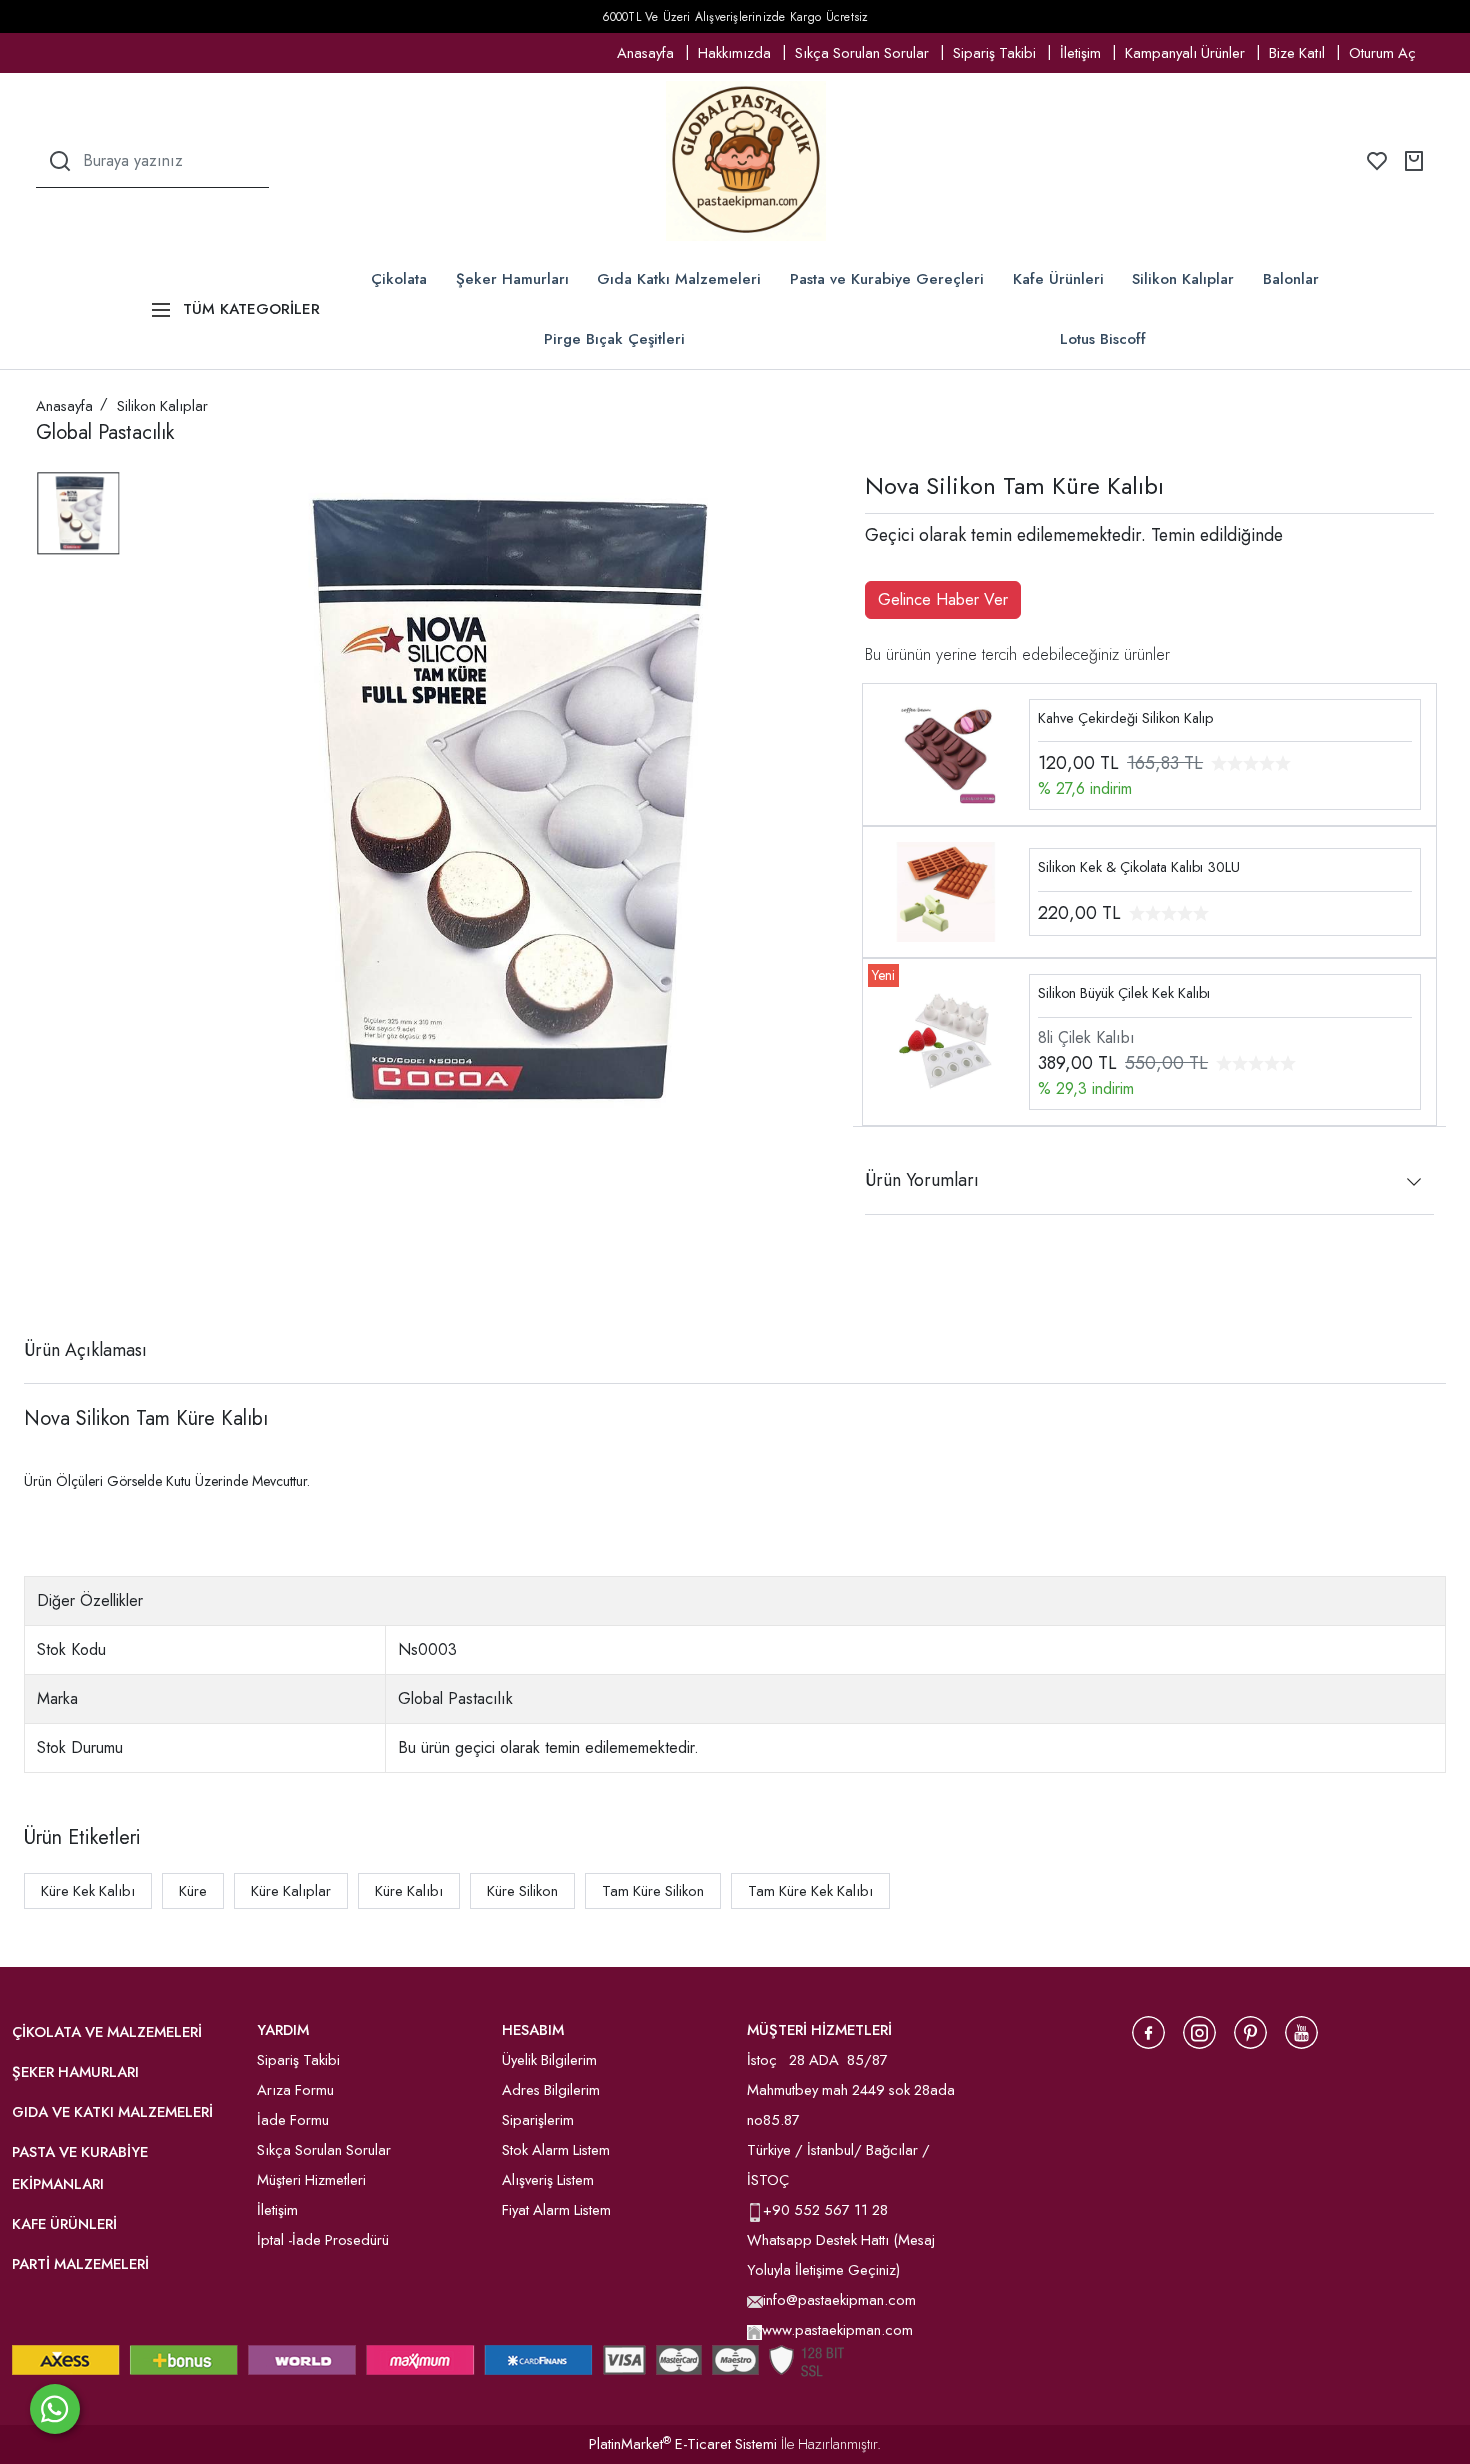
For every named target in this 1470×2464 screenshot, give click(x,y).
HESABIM (533, 2030)
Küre (193, 1891)
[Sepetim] (1414, 161)
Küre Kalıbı (409, 1891)
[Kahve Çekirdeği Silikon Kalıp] (946, 752)
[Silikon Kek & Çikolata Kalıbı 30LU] (946, 890)
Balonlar (1291, 279)
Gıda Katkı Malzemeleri (679, 279)
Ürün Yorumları (922, 1180)
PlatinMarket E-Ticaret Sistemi (683, 2444)
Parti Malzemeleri (80, 2264)
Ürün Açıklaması (85, 1350)
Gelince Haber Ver (943, 599)
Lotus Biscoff (1103, 339)
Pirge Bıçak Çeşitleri (614, 339)
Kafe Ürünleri (1058, 279)
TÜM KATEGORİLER (251, 309)
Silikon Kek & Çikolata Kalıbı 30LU (1139, 867)
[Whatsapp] (55, 2409)
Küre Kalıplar (291, 1891)
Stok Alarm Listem (556, 2150)
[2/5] (61, 1277)
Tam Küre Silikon (653, 1891)
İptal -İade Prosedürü (323, 2240)
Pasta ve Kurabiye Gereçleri (887, 279)
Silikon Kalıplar (1183, 279)
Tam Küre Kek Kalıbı (810, 1891)
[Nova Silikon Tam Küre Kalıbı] (500, 800)
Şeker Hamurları (512, 279)
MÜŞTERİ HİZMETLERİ (819, 2030)
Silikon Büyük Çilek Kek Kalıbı (1124, 993)
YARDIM (283, 2030)
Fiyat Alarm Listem (556, 2210)
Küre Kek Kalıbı (88, 1891)
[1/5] (48, 1277)
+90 (778, 2210)
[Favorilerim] (1377, 161)
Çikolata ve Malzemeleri (107, 2032)
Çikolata (399, 279)
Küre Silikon (522, 1891)
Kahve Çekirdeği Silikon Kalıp (1125, 718)
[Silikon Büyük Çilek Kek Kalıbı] (946, 1040)
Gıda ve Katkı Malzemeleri (112, 2112)
